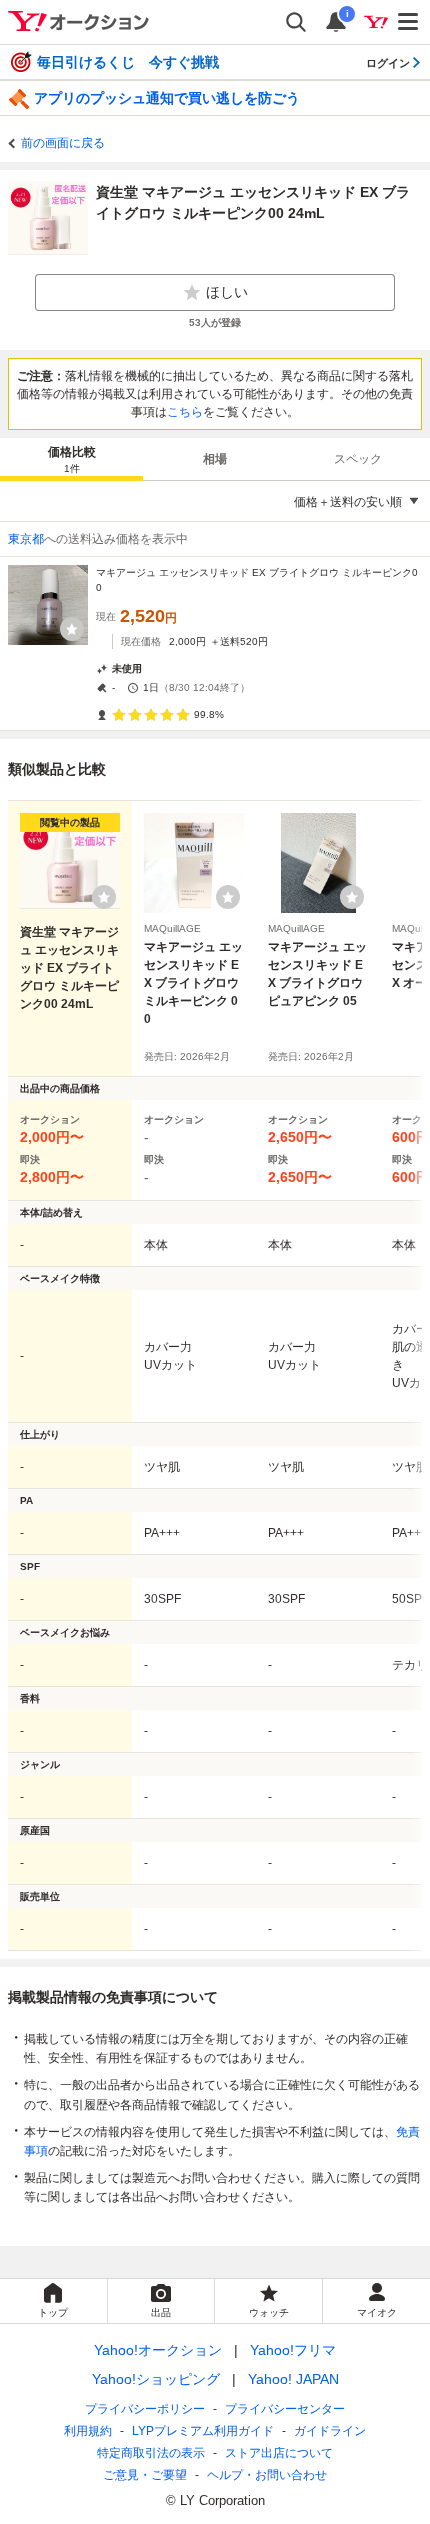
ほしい (227, 292)
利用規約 (88, 2431)
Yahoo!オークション (158, 2350)
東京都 (26, 539)
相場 (215, 459)
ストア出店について (279, 2453)
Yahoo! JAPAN (293, 2379)
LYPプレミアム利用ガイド (203, 2431)
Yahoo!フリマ (293, 2350)
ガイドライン (330, 2431)
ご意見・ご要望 (145, 2475)
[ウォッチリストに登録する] (104, 897)
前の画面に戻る (63, 143)
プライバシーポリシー (145, 2409)
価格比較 (72, 459)
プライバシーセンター (285, 2409)
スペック (358, 459)
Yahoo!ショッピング (156, 2379)
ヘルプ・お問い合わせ (267, 2475)
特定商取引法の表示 (151, 2453)
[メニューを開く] (409, 22)
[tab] (71, 459)
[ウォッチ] (72, 629)
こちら (185, 412)
